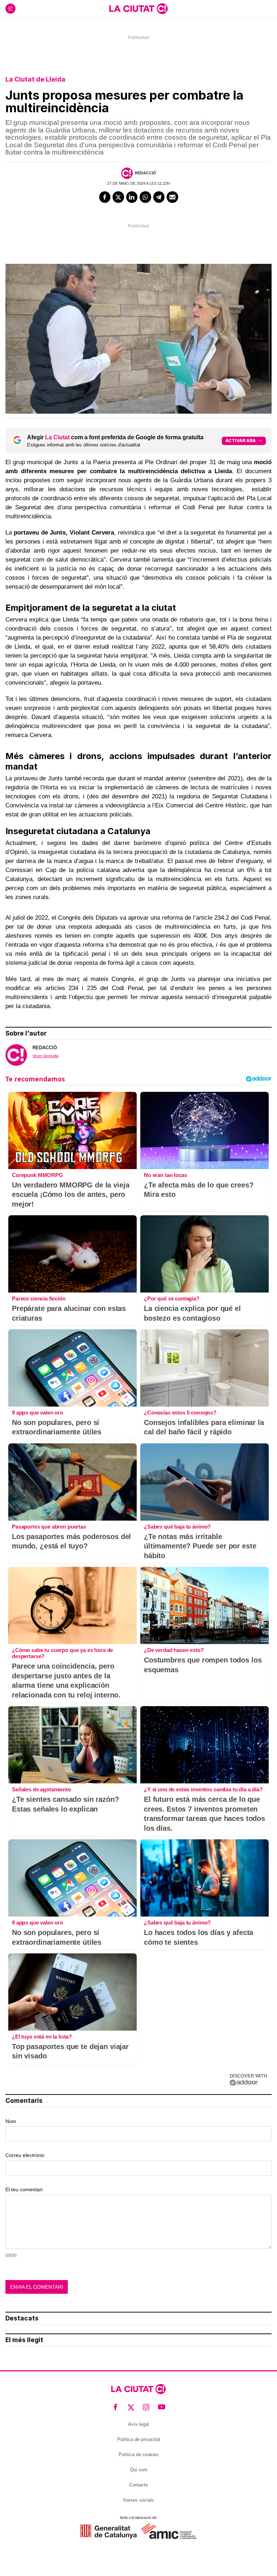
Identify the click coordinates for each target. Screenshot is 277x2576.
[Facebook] (105, 197)
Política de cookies (139, 2455)
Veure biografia (45, 1056)
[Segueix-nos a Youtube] (162, 2407)
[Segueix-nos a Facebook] (116, 2407)
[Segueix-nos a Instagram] (146, 2407)
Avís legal (138, 2424)
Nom (11, 2121)
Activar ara (241, 441)
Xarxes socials (138, 2500)
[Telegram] (159, 197)
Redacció (146, 173)
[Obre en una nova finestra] (108, 2531)
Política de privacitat (139, 2439)
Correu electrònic (25, 2155)
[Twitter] (118, 197)
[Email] (172, 197)
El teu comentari (24, 2189)
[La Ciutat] (138, 9)
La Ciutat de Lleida (35, 79)
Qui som (139, 2470)
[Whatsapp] (145, 197)
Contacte (138, 2485)
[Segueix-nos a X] (131, 2407)
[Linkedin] (132, 197)
